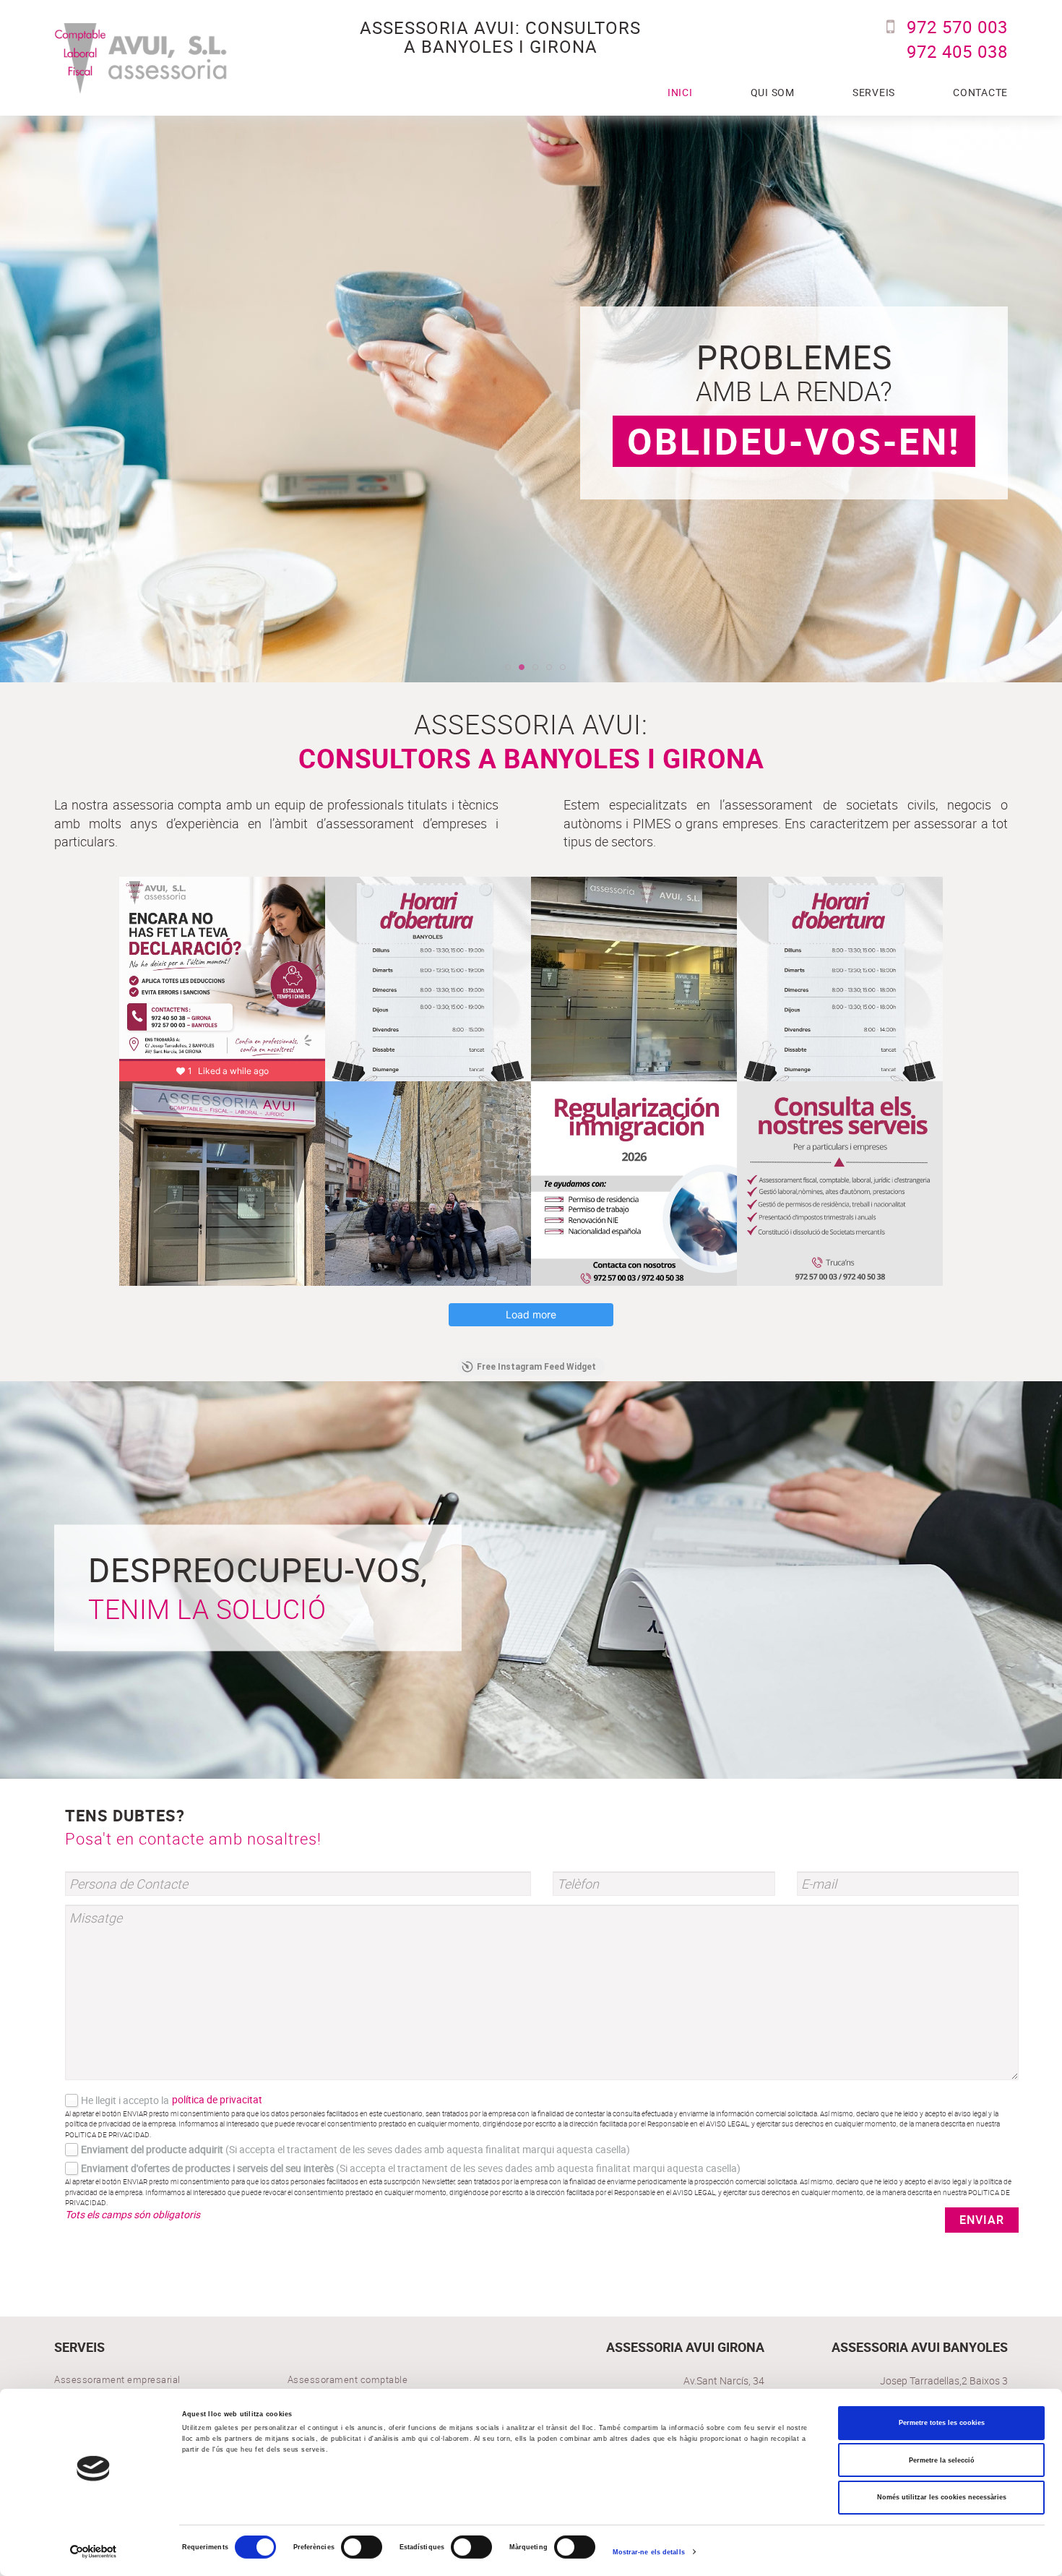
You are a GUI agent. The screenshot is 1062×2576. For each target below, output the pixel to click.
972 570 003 (957, 27)
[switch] (362, 2547)
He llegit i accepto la (125, 2100)
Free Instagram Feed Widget (536, 1367)
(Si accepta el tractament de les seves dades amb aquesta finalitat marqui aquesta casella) (355, 2149)
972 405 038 (957, 51)
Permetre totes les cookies (942, 2423)
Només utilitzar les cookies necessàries (942, 2497)
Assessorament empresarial (117, 2379)
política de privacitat (217, 2099)
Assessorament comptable (348, 2379)
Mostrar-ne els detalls (649, 2552)
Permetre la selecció (942, 2460)
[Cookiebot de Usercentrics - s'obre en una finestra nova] (94, 2552)
